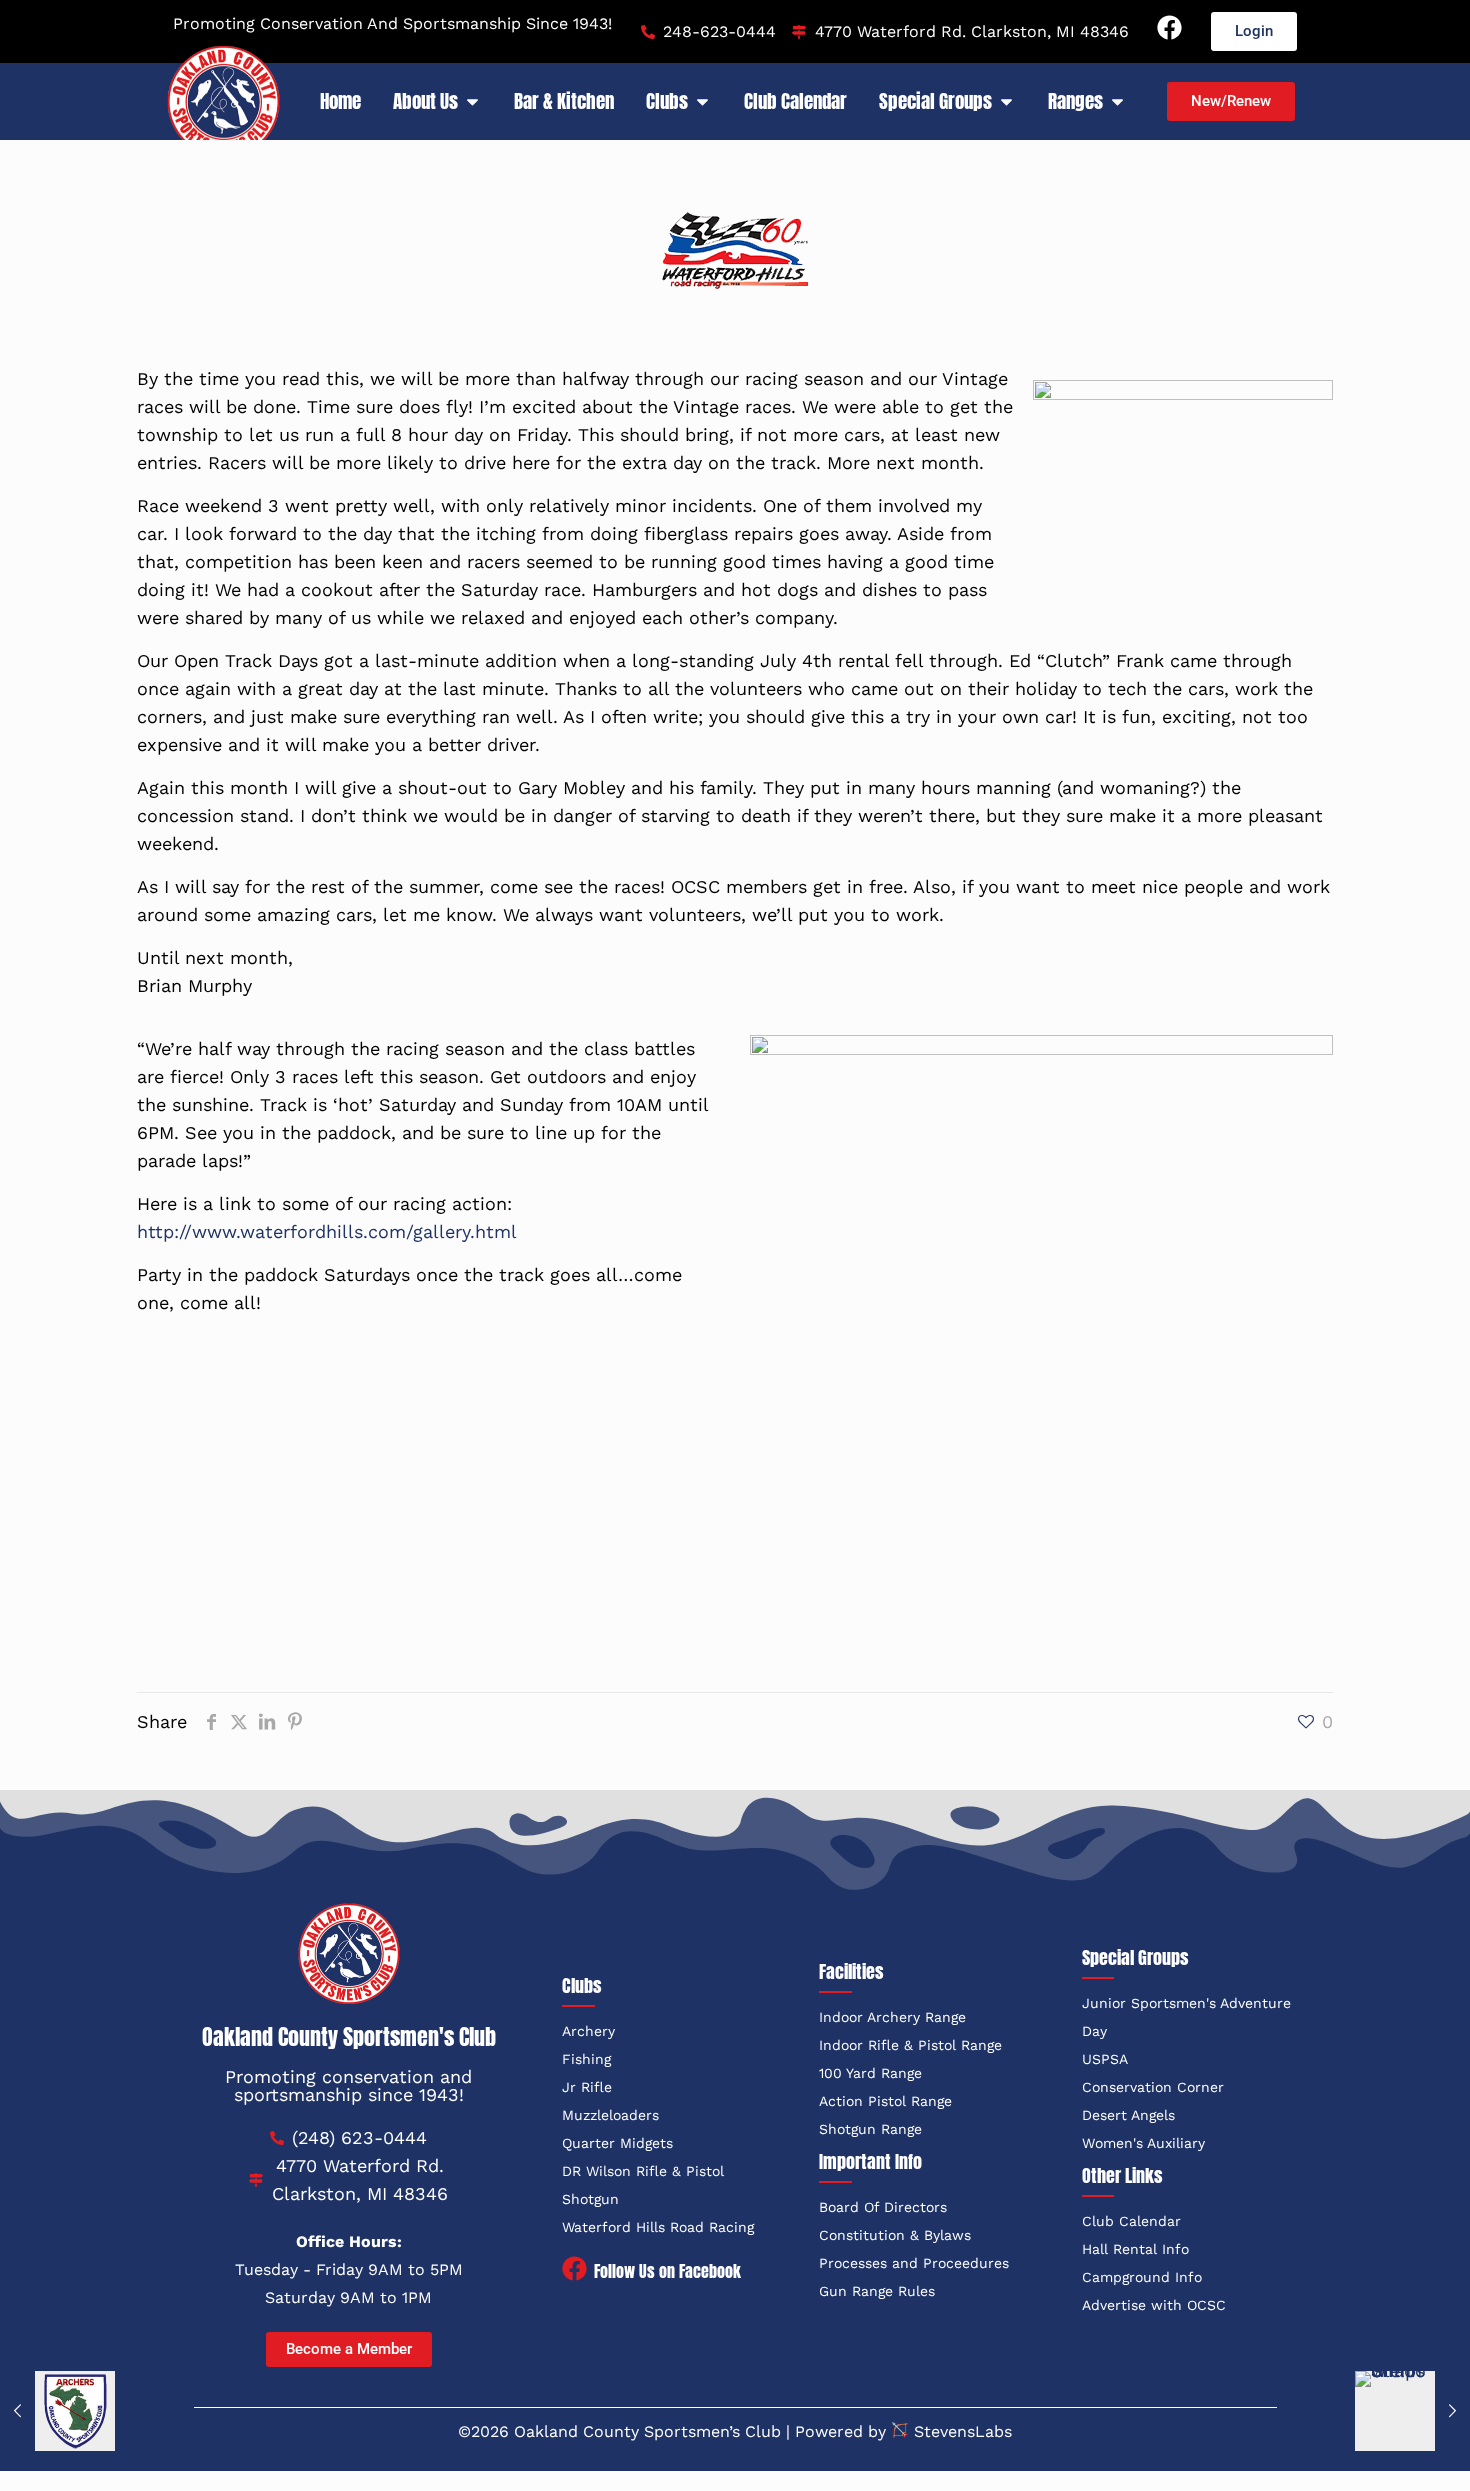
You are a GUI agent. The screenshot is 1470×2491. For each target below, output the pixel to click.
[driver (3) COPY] (887, 1510)
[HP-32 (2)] (279, 1462)
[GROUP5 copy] (583, 1462)
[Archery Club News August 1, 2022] (57, 2411)
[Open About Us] (472, 101)
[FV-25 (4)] (887, 1462)
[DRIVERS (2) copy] (1191, 1414)
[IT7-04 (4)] (583, 1414)
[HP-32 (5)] (279, 1510)
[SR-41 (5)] (279, 1366)
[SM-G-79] (583, 1366)
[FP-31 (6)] (1191, 1462)
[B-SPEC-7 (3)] (1191, 1510)
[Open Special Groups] (1006, 101)
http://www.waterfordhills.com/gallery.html (330, 1231)
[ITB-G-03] (887, 1414)
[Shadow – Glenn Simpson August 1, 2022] (1412, 2411)
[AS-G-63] (887, 1558)
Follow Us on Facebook (667, 2271)
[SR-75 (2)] (1191, 1366)
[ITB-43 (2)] (279, 1414)
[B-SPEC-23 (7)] (279, 1558)
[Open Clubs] (702, 101)
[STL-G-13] (887, 1366)
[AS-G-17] (583, 1558)
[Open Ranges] (1117, 101)
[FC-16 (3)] (583, 1510)
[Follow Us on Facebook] (574, 2270)
